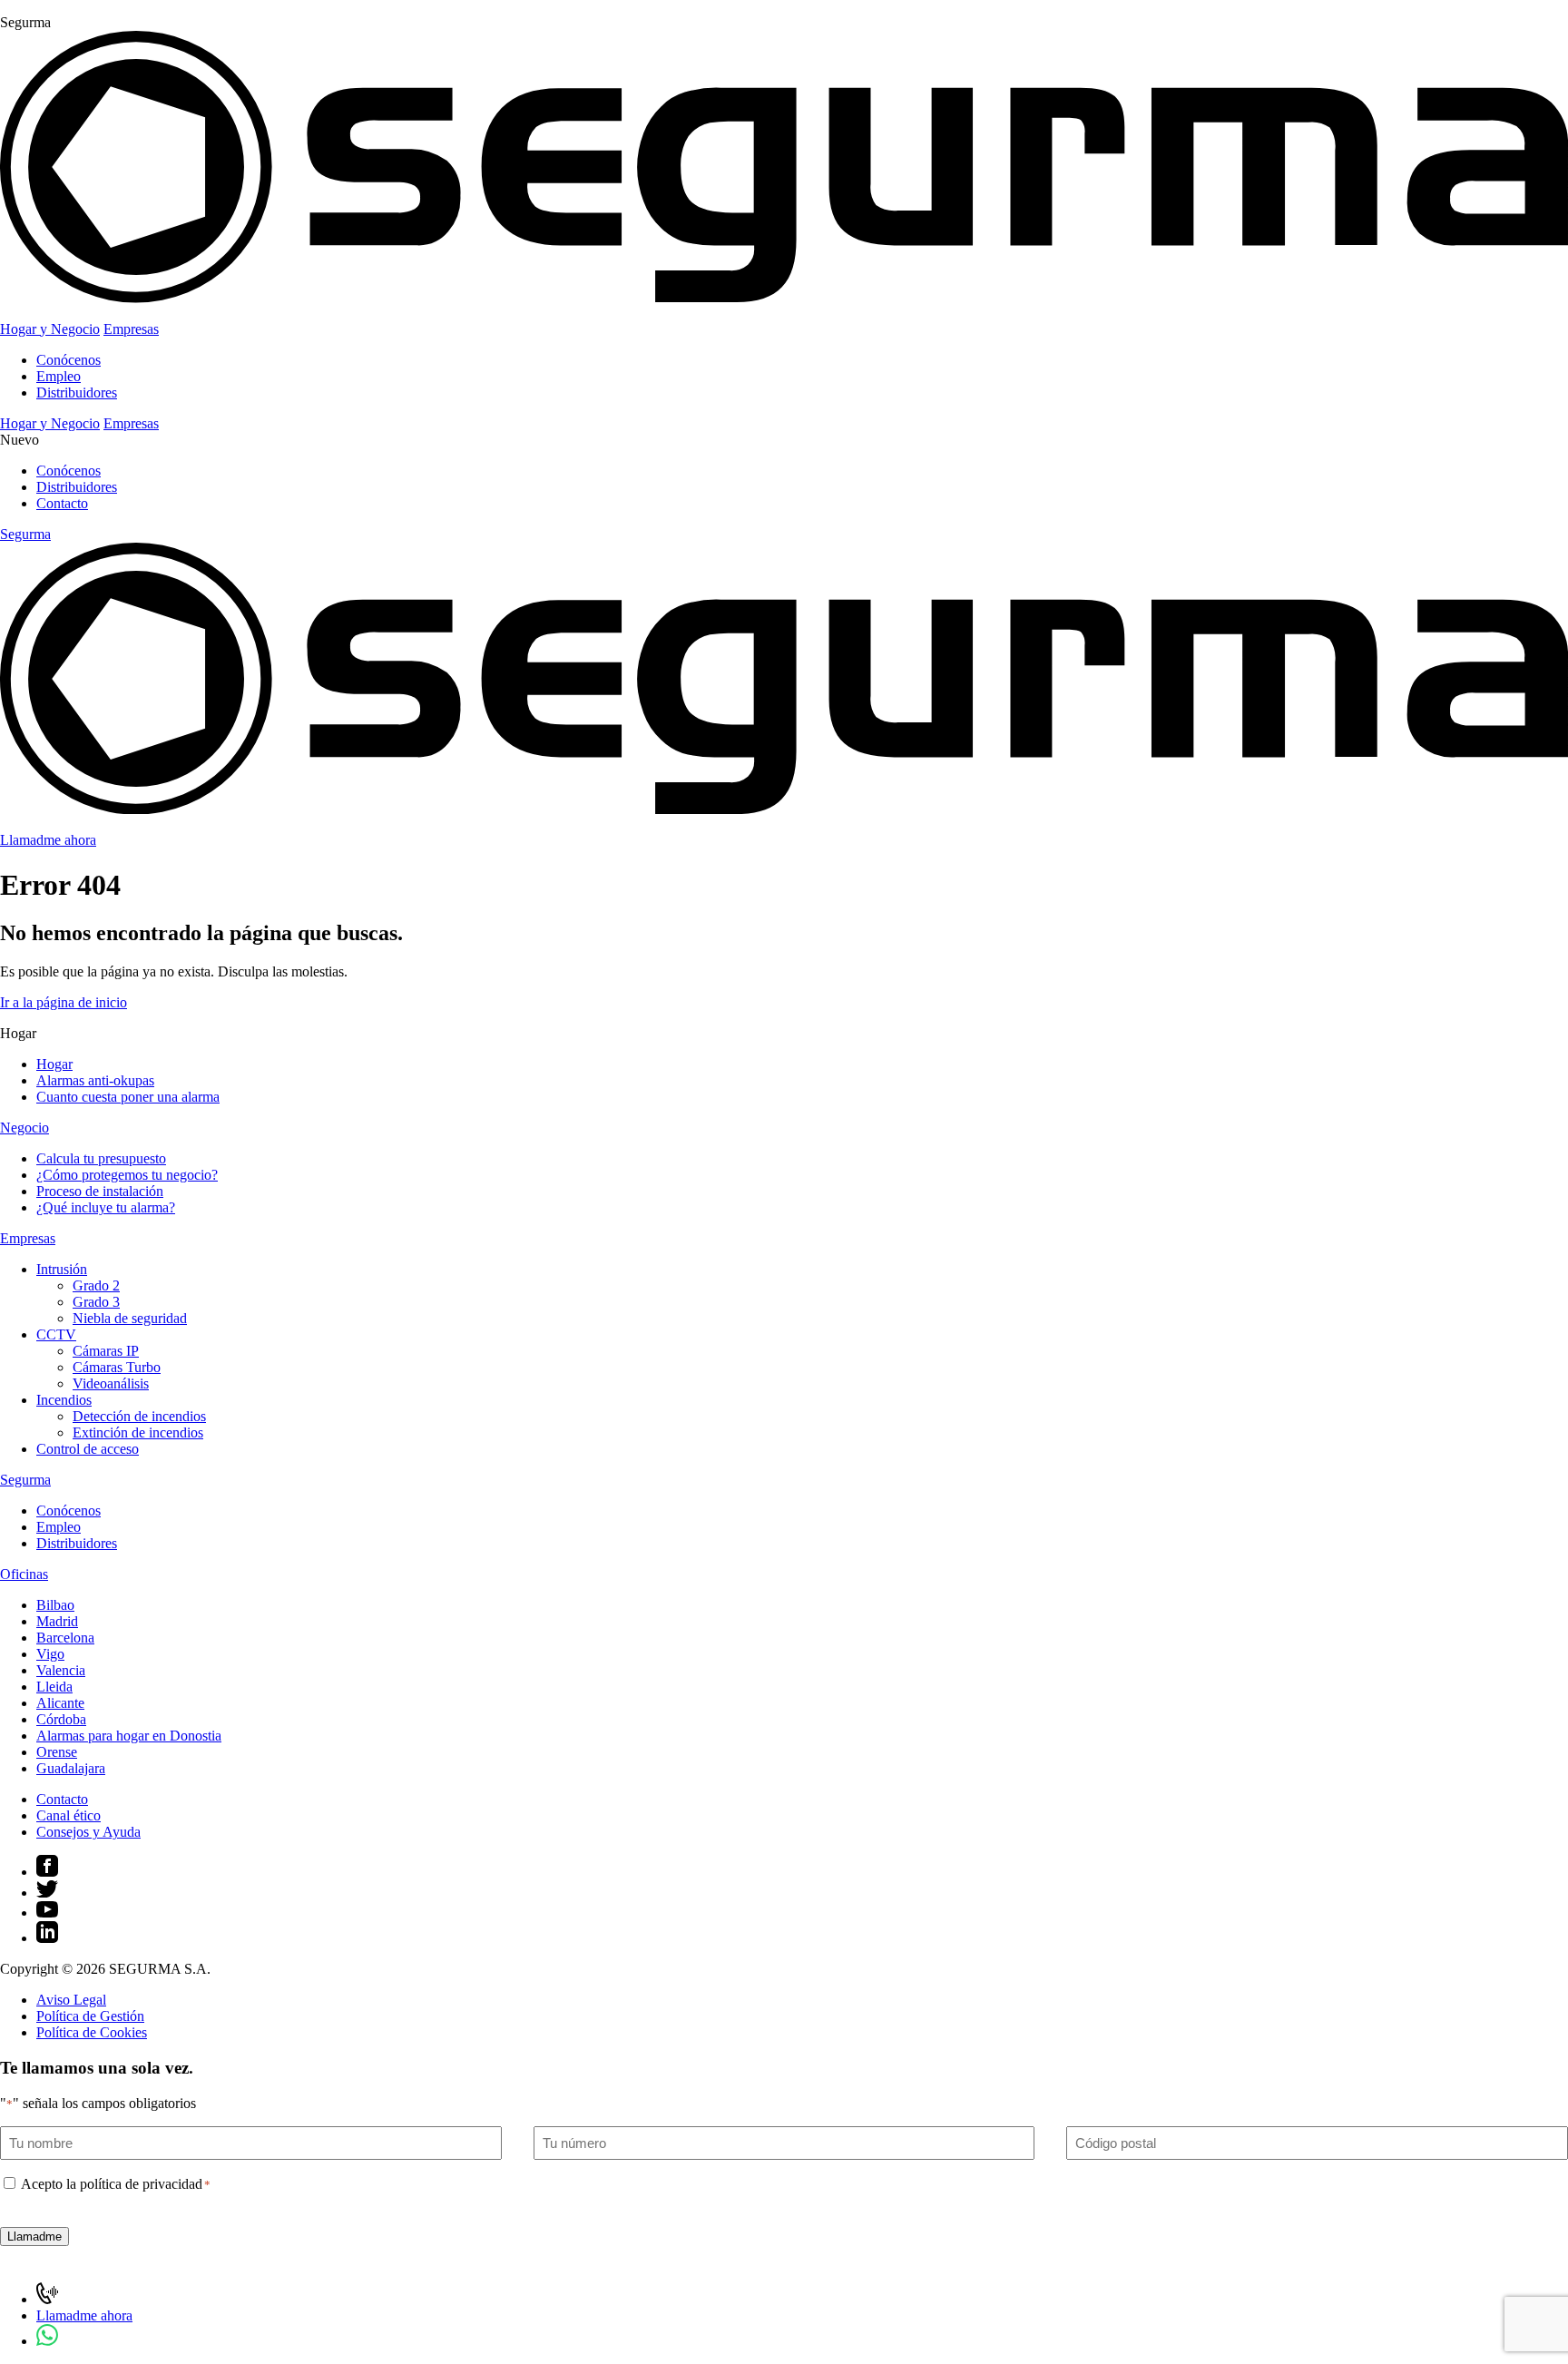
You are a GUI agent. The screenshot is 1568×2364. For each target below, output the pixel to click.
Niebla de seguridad (130, 1318)
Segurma (25, 1480)
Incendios (64, 1400)
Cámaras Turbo (117, 1367)
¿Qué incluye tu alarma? (106, 1207)
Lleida (54, 1687)
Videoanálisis (111, 1383)
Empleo (59, 376)
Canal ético (69, 1815)
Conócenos (69, 360)
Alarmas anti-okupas (95, 1080)
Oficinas (24, 1574)
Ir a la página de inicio (64, 1002)
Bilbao (55, 1605)
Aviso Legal (71, 2000)
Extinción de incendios (138, 1432)
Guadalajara (71, 1768)
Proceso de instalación (100, 1191)
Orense (57, 1752)
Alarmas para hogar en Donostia (129, 1736)
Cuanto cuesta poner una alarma (128, 1097)
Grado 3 (96, 1302)
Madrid (57, 1621)
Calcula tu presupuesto (101, 1158)
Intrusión (62, 1269)
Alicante (60, 1703)
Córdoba (61, 1719)
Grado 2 (96, 1285)
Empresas (131, 329)
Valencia (61, 1670)
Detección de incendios (139, 1416)
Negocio (24, 1128)
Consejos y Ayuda (88, 1832)
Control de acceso (88, 1449)
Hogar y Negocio (50, 329)
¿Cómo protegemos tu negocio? (127, 1175)
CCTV (56, 1334)
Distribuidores (77, 392)
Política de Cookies (92, 2032)
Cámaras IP (106, 1351)
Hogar (54, 1064)
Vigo (50, 1654)
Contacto (62, 503)
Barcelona (65, 1638)
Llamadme (34, 2236)
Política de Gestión (90, 2016)
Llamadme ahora (48, 840)
